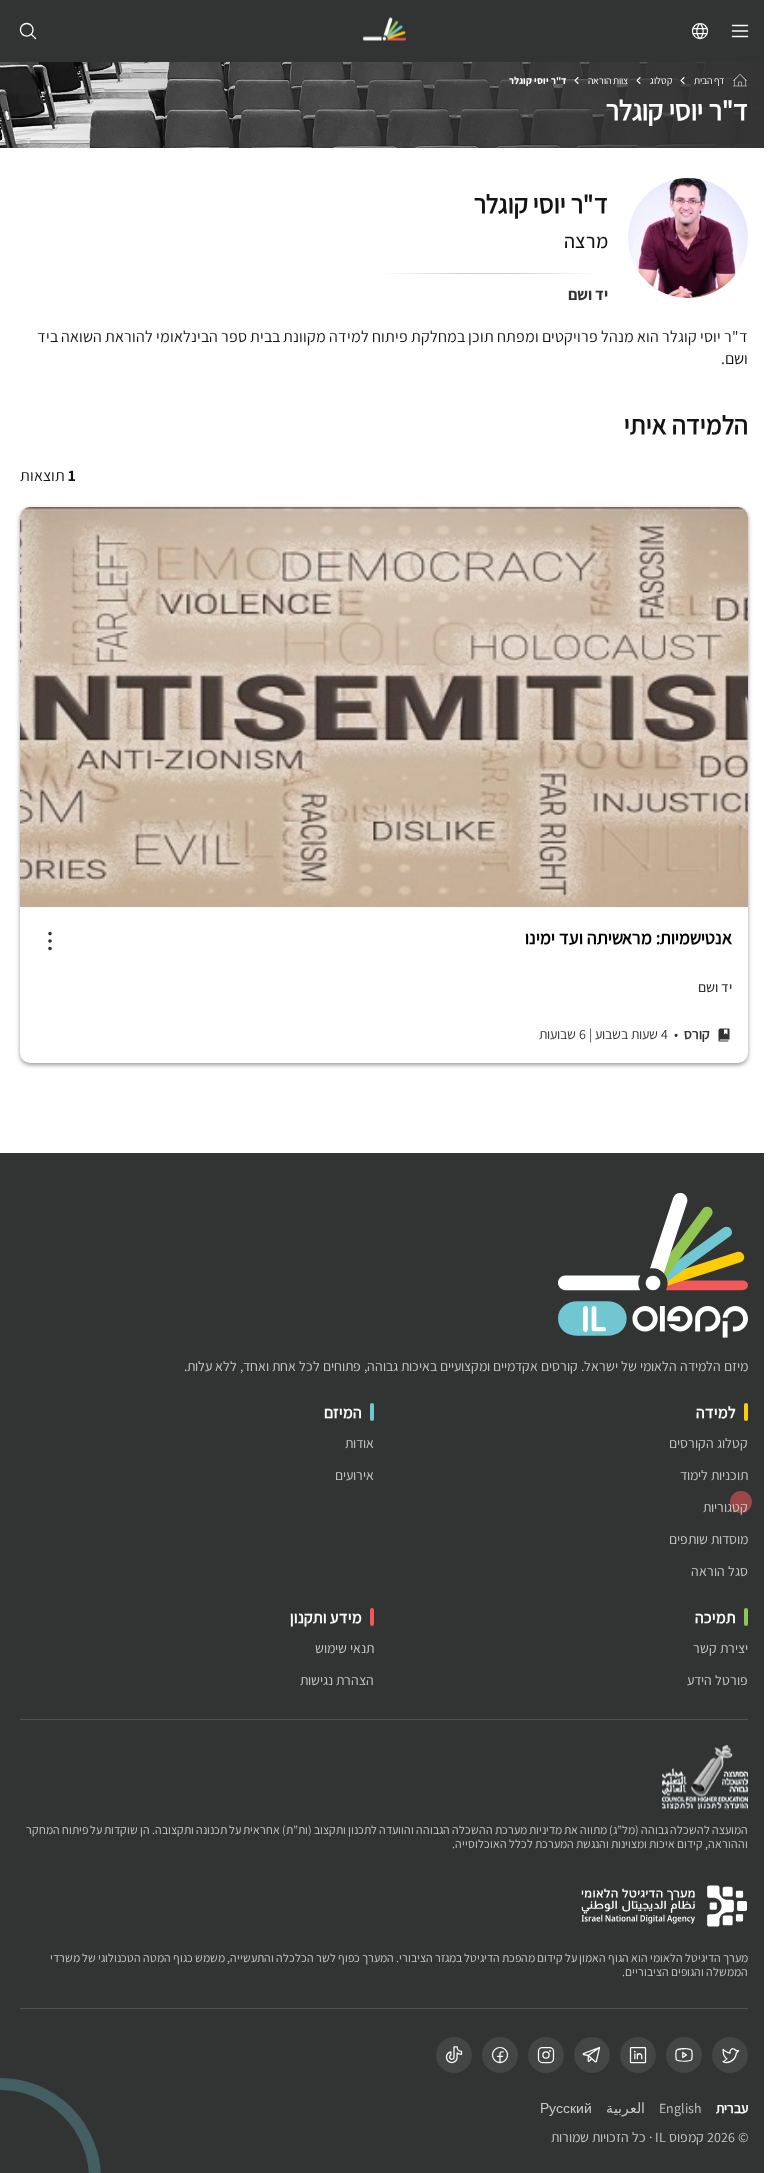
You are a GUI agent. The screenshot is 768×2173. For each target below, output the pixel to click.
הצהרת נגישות (337, 1680)
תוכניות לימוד (714, 1475)
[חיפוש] (28, 31)
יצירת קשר (720, 1648)
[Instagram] (546, 2055)
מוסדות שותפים (708, 1539)
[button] (50, 941)
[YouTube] (684, 2055)
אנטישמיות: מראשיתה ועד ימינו (628, 938)
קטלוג (661, 80)
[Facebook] (500, 2055)
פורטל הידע (717, 1680)
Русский (566, 2108)
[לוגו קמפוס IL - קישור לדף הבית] (384, 31)
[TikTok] (454, 2055)
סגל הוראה (719, 1571)
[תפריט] (740, 31)
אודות (359, 1443)
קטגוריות (725, 1507)
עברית (732, 2108)
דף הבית (709, 80)
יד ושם (588, 294)
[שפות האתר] (700, 31)
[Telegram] (592, 2055)
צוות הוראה (608, 80)
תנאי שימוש (344, 1648)
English (680, 2108)
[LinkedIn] (638, 2055)
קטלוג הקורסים (708, 1443)
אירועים (354, 1475)
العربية (625, 2108)
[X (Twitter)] (730, 2055)
